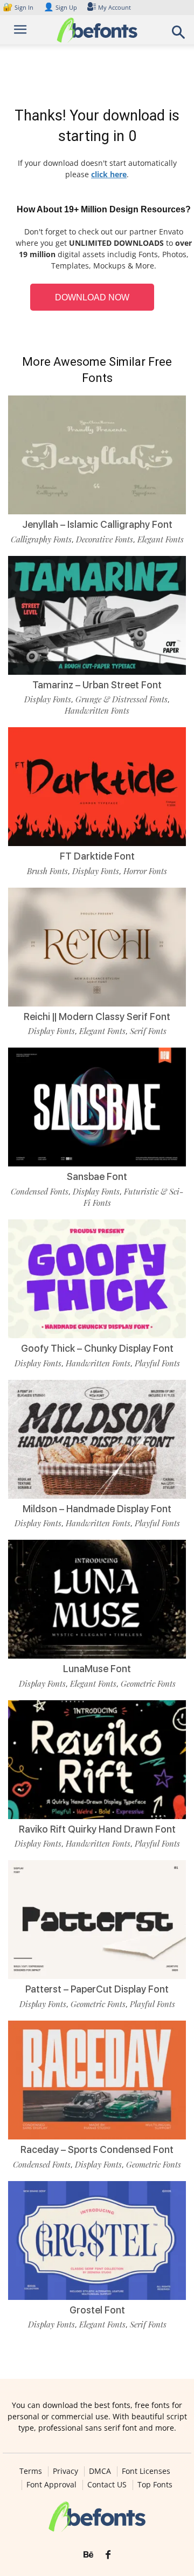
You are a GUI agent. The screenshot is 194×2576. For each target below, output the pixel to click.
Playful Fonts (157, 1363)
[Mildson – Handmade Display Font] (97, 1439)
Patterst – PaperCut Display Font (97, 1989)
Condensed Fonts (40, 1191)
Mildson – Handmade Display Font (97, 1509)
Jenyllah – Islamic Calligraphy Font (97, 524)
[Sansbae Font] (97, 1107)
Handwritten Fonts (97, 710)
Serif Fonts (148, 1031)
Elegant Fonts (161, 539)
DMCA (100, 2471)
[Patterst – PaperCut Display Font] (97, 1920)
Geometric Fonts (148, 1683)
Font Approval (51, 2485)
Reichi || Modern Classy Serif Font (97, 1017)
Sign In (19, 7)
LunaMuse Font (97, 1669)
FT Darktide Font (97, 856)
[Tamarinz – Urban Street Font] (97, 615)
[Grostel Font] (97, 2240)
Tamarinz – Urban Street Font (97, 685)
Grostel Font (97, 2310)
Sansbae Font (97, 1176)
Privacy (65, 2471)
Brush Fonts (47, 871)
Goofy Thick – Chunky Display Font (97, 1348)
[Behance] (88, 2555)
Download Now (92, 297)
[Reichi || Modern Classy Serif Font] (97, 947)
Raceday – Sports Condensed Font (97, 2149)
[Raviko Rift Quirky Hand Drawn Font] (97, 1760)
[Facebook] (108, 2555)
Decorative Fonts (105, 539)
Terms (31, 2471)
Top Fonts (155, 2485)
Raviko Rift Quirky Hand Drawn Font (97, 1829)
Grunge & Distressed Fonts (122, 699)
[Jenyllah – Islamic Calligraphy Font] (97, 455)
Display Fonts (48, 699)
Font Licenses (146, 2471)
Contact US (107, 2485)
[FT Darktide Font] (97, 787)
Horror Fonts (145, 871)
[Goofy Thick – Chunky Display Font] (97, 1279)
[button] (179, 35)
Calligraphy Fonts (41, 539)
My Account (115, 7)
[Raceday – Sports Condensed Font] (97, 2080)
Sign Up (60, 7)
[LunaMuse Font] (97, 1599)
